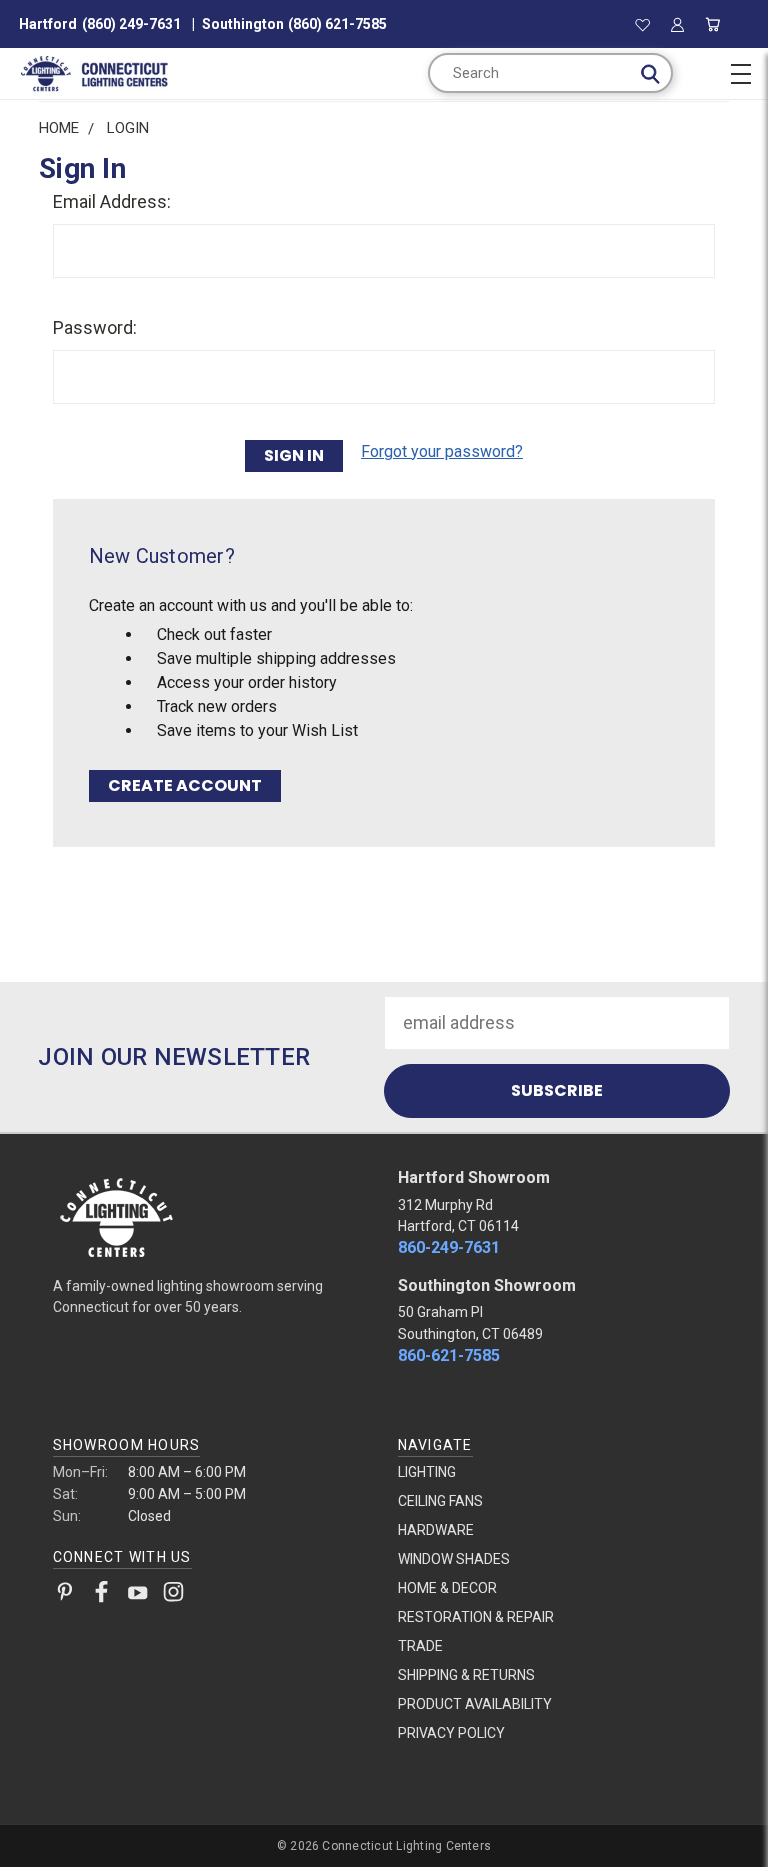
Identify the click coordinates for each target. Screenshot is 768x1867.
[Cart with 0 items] (713, 24)
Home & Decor (447, 1588)
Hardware (436, 1530)
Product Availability (475, 1704)
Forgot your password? (442, 451)
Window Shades (454, 1559)
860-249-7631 (449, 1247)
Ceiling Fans (440, 1501)
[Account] (677, 24)
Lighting (427, 1472)
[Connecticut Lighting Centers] (212, 1216)
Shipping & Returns (466, 1675)
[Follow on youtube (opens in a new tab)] (137, 1596)
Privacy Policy (451, 1733)
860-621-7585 (449, 1355)
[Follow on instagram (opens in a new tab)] (173, 1596)
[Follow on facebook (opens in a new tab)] (101, 1596)
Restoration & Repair (476, 1617)
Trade (420, 1646)
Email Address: (112, 201)
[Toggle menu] (740, 71)
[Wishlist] (642, 24)
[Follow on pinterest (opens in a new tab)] (65, 1596)
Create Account (185, 785)
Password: (95, 327)
